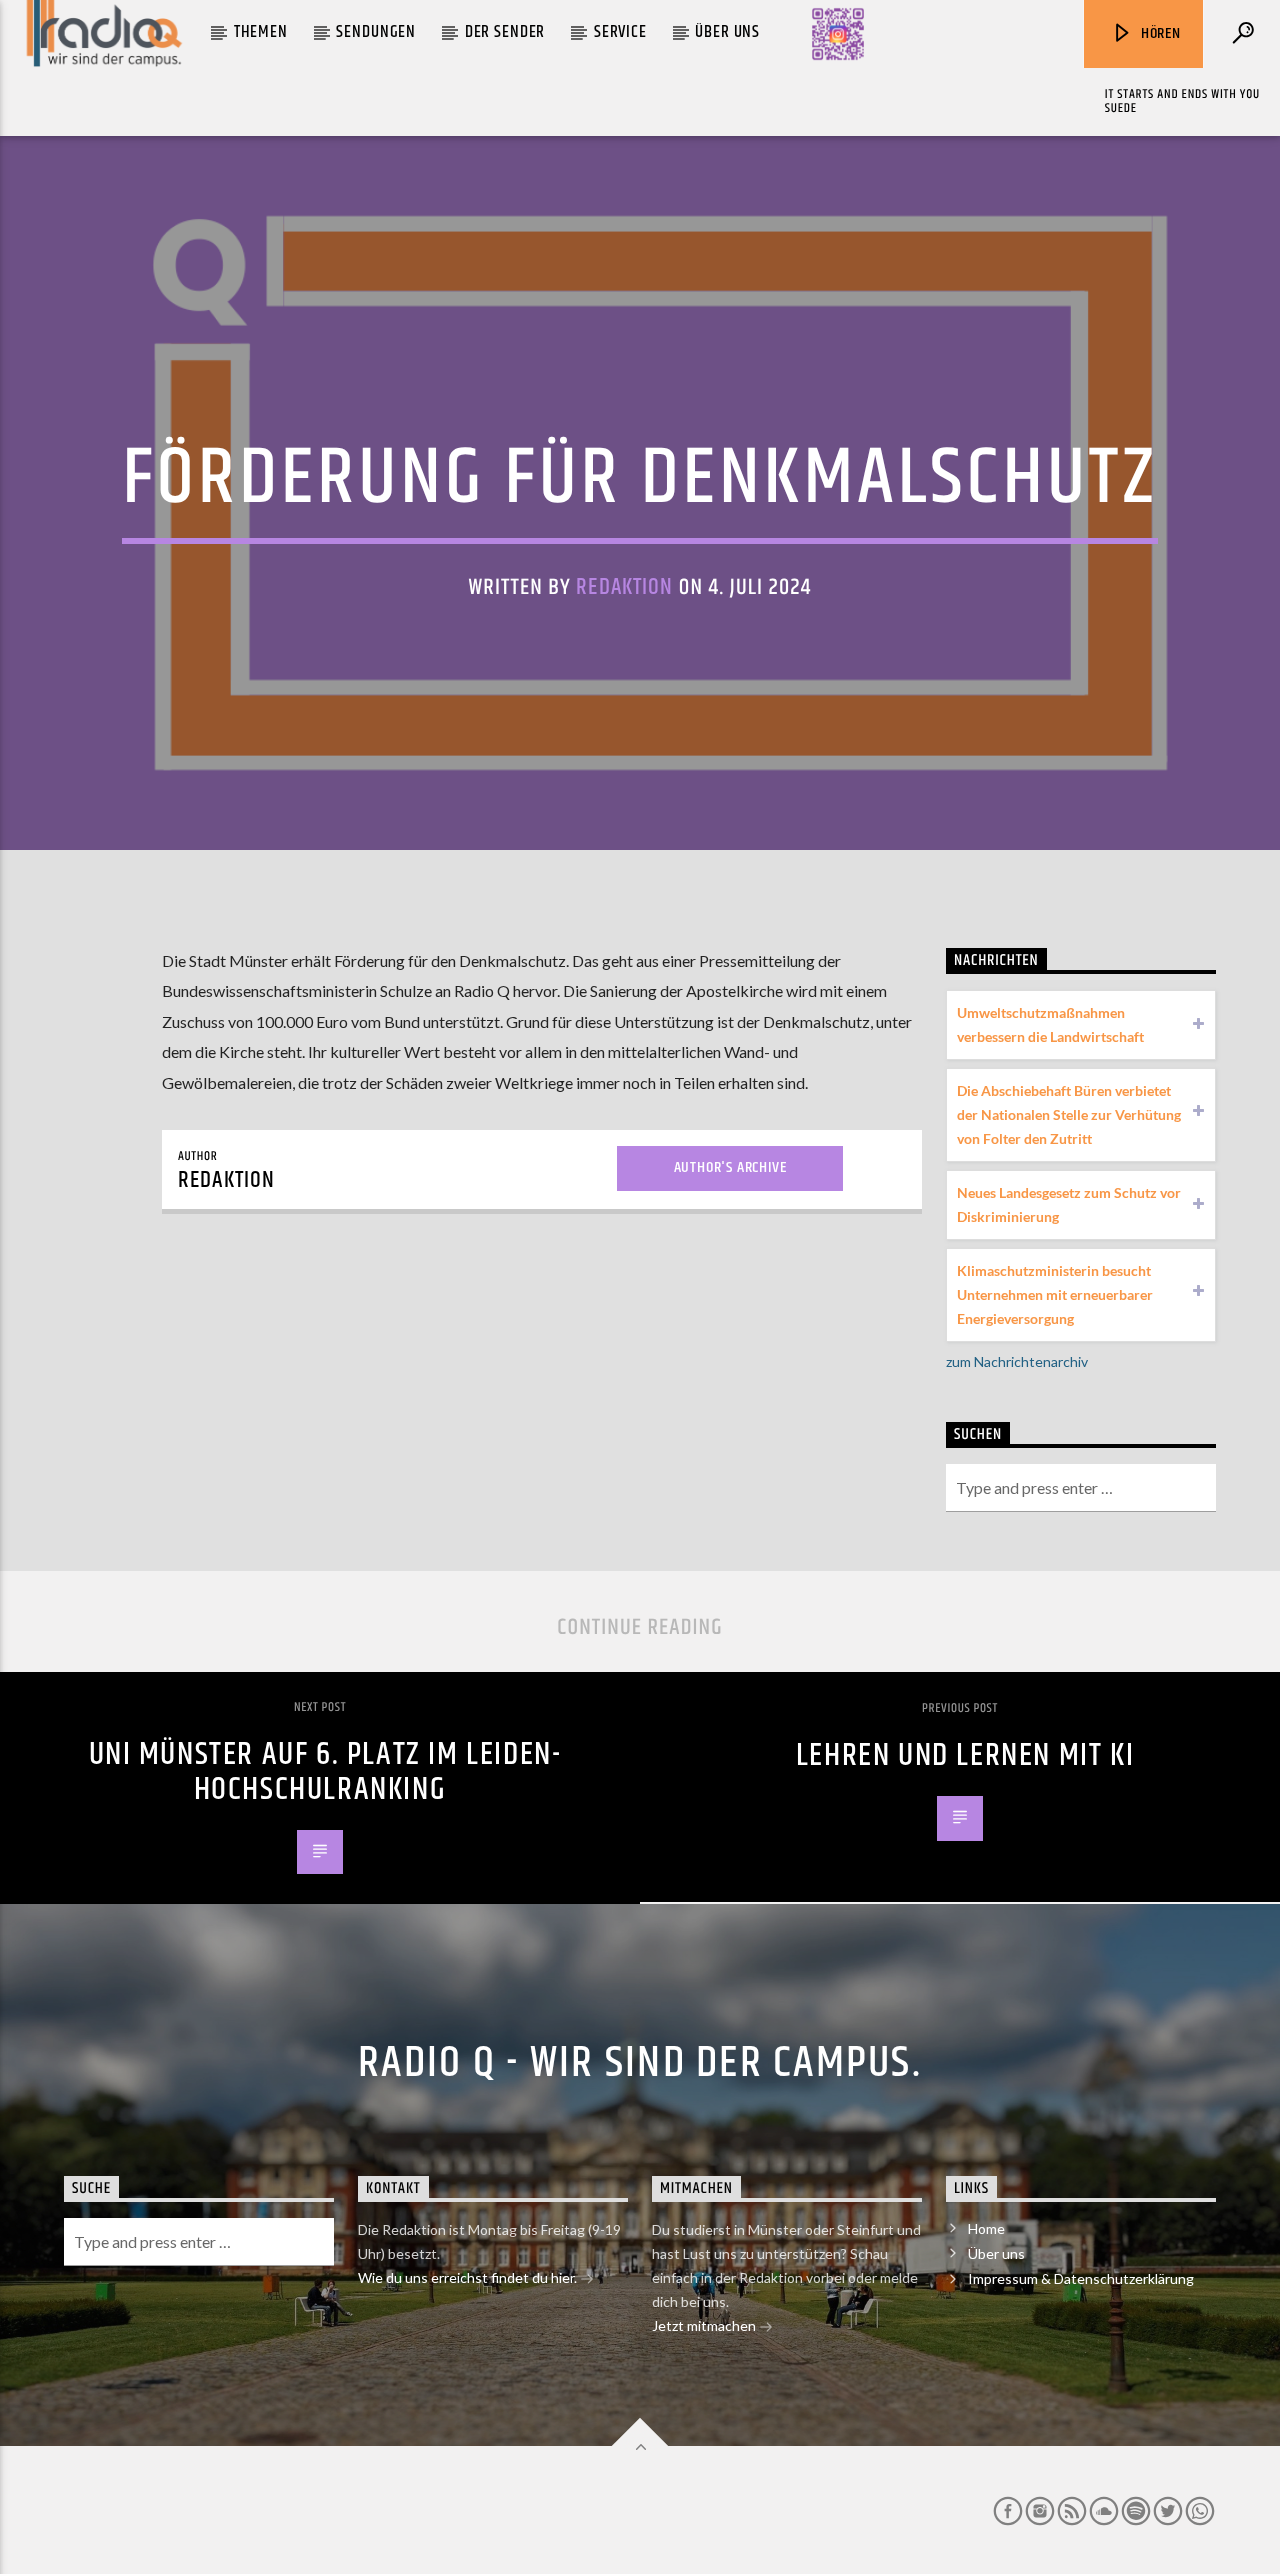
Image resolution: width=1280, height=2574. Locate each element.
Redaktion (624, 587)
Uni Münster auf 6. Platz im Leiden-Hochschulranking (325, 1772)
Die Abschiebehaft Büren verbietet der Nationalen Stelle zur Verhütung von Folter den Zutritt (1069, 1114)
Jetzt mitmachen (705, 2325)
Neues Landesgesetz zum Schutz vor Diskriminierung (1069, 1204)
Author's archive (730, 1167)
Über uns (727, 32)
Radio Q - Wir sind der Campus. (640, 2063)
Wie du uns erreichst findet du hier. (469, 2277)
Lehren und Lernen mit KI (965, 1755)
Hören (1159, 33)
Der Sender (505, 32)
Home (986, 2228)
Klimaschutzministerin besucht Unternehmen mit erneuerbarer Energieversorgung (1055, 1294)
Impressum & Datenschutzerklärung (1081, 2278)
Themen (261, 32)
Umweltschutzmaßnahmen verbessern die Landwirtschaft (1050, 1024)
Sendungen (376, 32)
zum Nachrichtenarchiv (1017, 1361)
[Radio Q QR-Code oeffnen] (838, 34)
